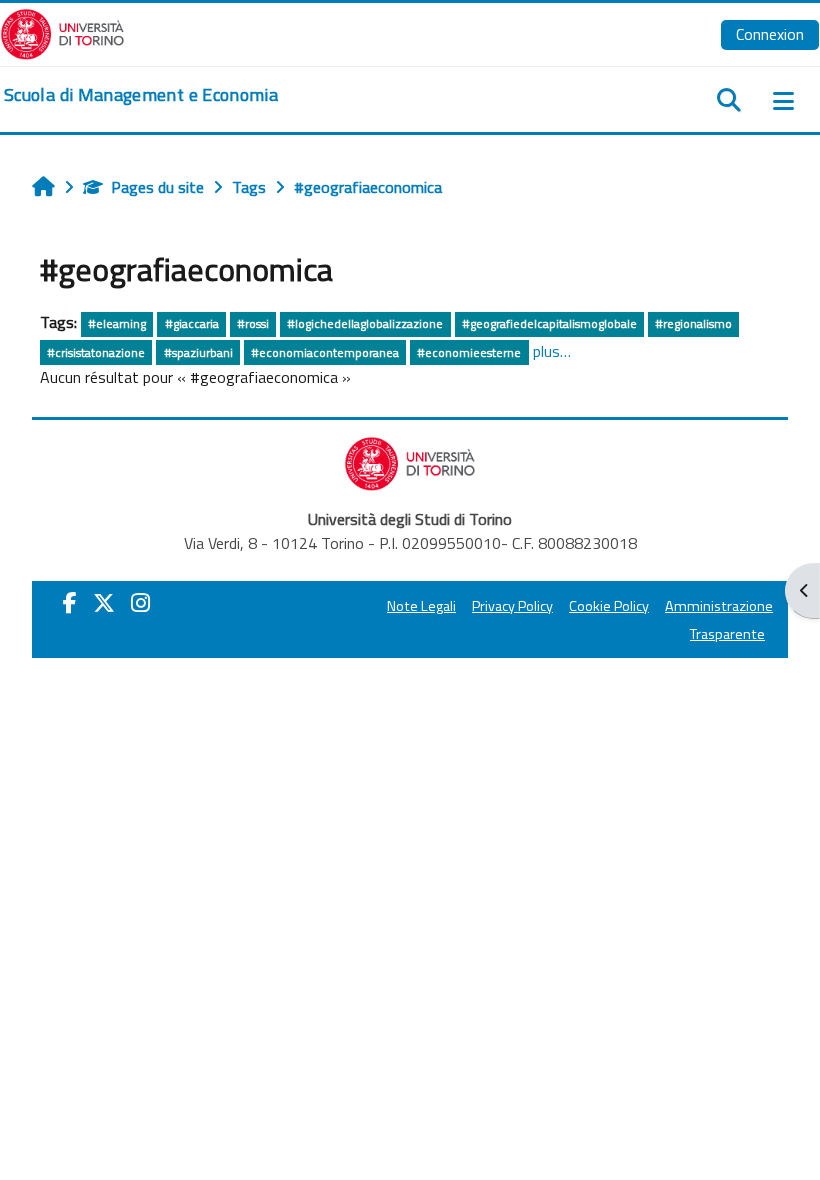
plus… (552, 351)
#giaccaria (192, 323)
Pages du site (157, 187)
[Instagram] (140, 603)
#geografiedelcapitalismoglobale (549, 323)
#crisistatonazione (96, 352)
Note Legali (421, 606)
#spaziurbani (198, 352)
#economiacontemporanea (325, 352)
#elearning (117, 323)
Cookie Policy (609, 606)
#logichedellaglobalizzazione (365, 323)
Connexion (770, 34)
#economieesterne (469, 352)
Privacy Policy (512, 606)
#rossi (253, 323)
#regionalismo (693, 323)
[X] (104, 603)
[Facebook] (70, 603)
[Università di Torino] (62, 32)
